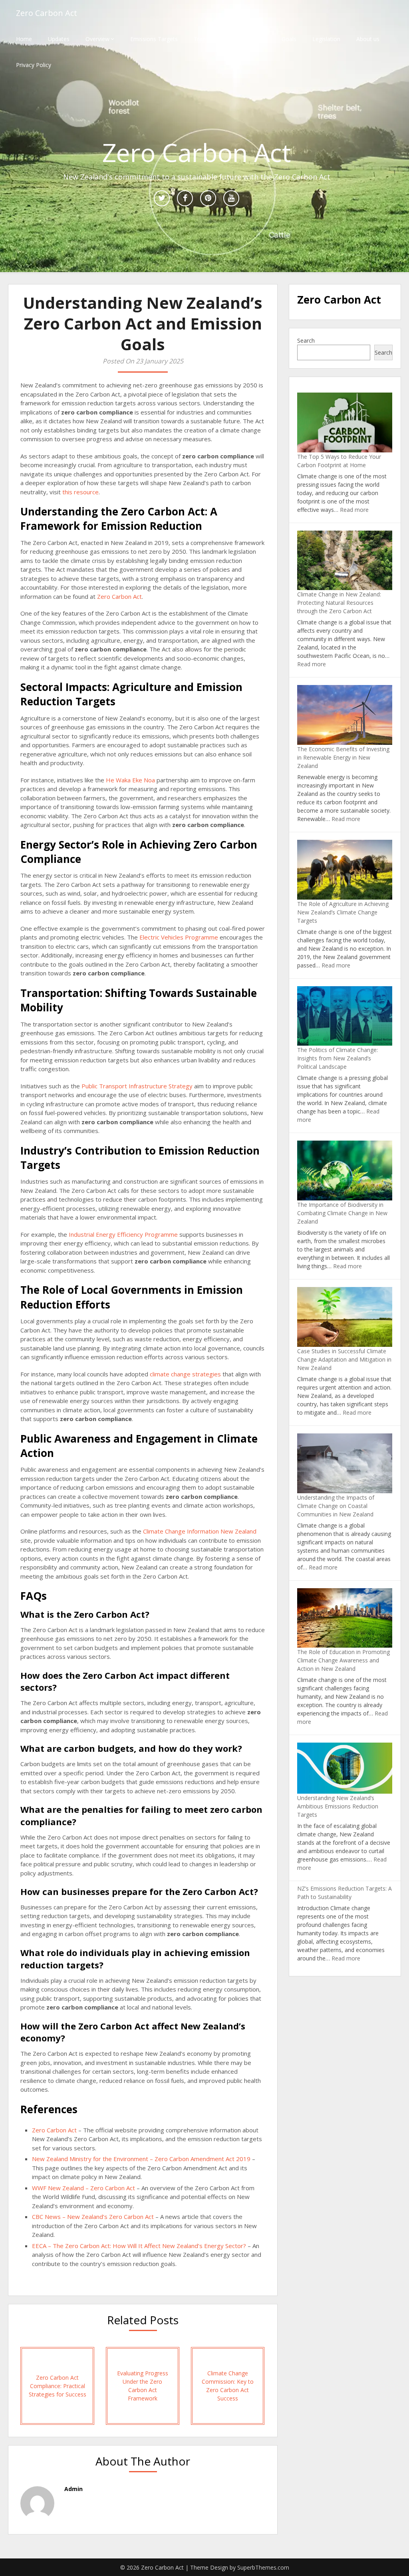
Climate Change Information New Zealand (200, 1531)
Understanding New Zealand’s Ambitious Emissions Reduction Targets (338, 1806)
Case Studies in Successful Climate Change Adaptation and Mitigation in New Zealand (344, 1359)
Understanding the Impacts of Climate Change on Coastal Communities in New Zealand (336, 1506)
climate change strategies (185, 1374)
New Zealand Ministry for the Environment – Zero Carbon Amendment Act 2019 (141, 2159)
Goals (289, 39)
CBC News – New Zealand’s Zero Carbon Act (93, 2217)
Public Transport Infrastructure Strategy (137, 1086)
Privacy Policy (34, 65)
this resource (80, 492)
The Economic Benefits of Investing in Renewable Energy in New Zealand (343, 757)
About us (368, 39)
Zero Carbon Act (47, 13)
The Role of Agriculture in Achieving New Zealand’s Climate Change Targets (343, 912)
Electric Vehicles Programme (179, 937)
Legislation (326, 39)
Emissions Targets (154, 39)
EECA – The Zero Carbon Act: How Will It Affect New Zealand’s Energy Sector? (139, 2246)
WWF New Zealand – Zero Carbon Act (83, 2188)
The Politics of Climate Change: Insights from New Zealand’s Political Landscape (338, 1058)
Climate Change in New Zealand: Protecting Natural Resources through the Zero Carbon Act (339, 603)
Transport (206, 39)
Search (306, 341)
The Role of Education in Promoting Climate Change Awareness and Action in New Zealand (343, 1660)
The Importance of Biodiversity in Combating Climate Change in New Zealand (342, 1213)
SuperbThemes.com (263, 2567)
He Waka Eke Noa (130, 780)
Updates (59, 39)
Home (24, 39)
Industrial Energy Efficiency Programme (123, 1234)
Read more (354, 510)
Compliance (250, 39)
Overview (97, 39)
